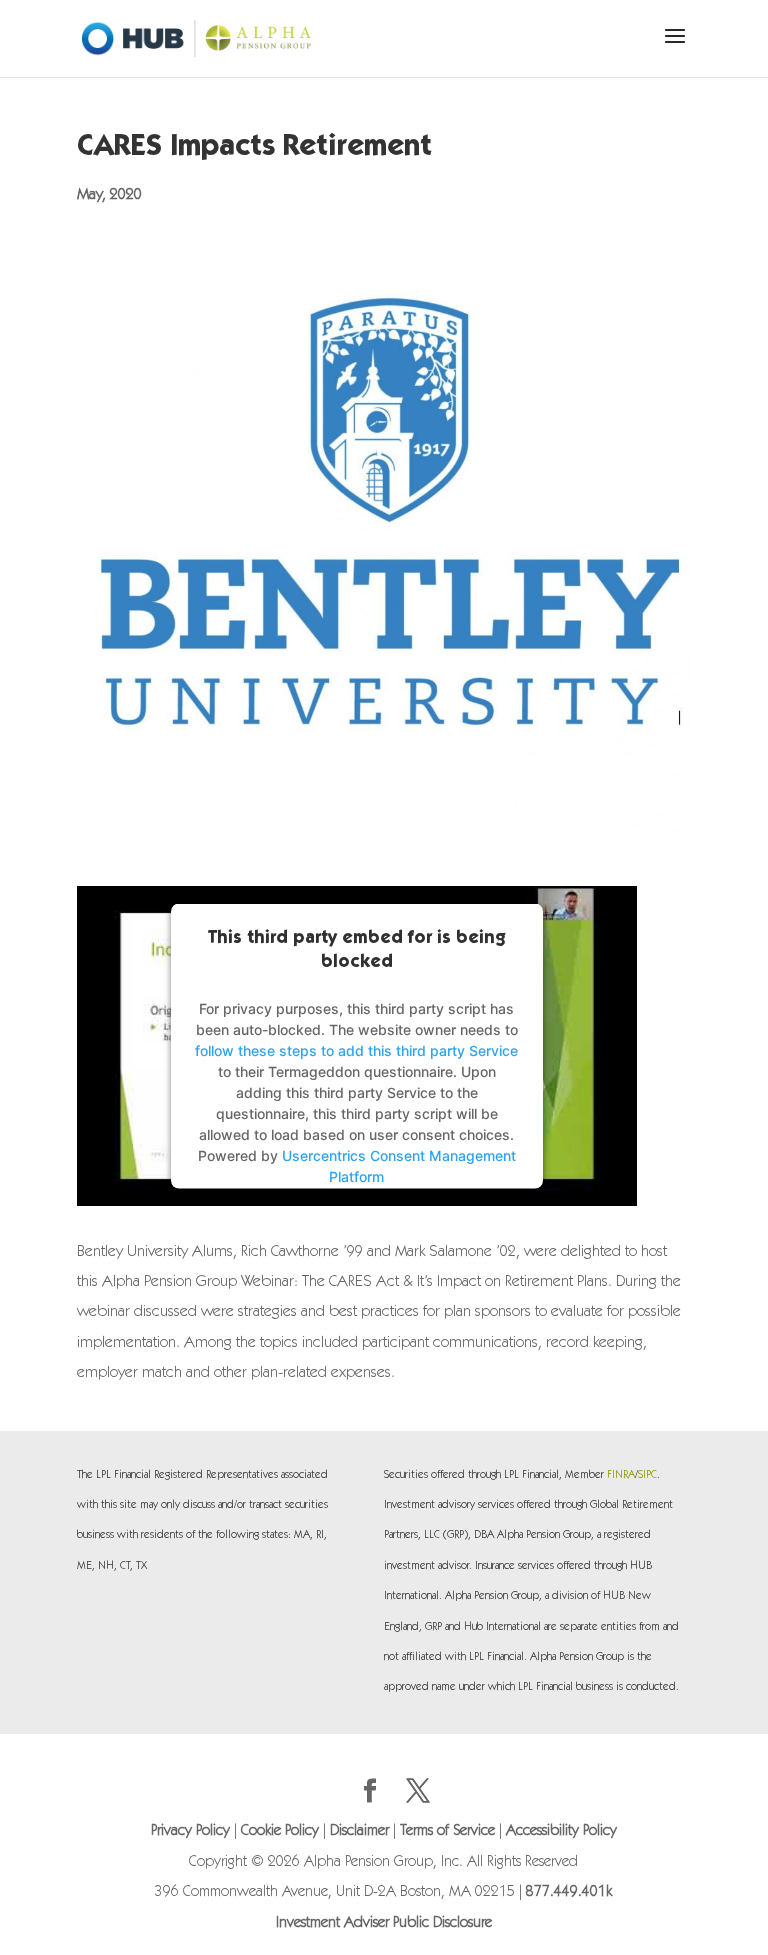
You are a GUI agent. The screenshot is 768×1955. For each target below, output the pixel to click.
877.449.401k (569, 1892)
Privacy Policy (190, 1831)
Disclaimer (359, 1831)
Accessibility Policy (561, 1831)
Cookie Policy (280, 1831)
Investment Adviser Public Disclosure (384, 1923)
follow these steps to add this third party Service (356, 1050)
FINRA (621, 1475)
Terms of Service (447, 1831)
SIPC (647, 1475)
